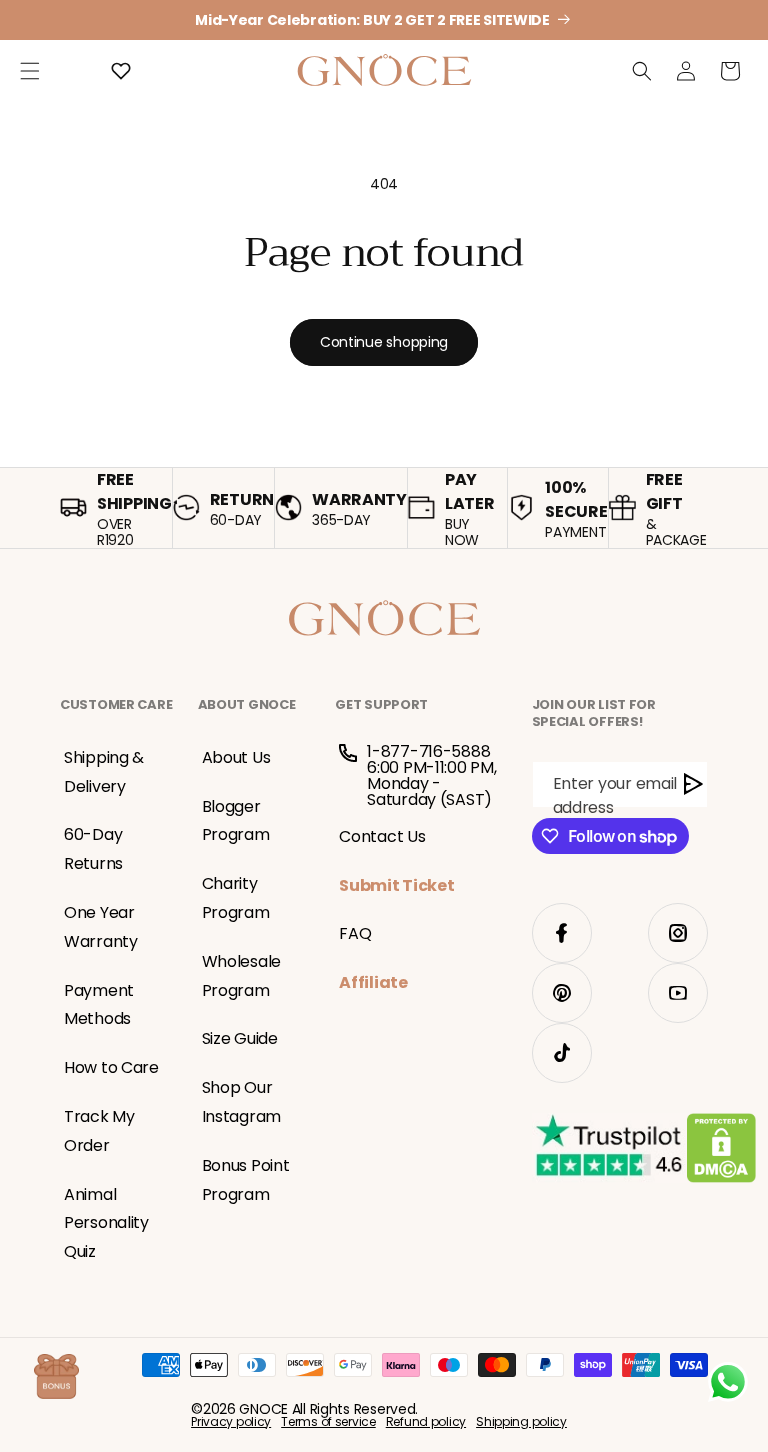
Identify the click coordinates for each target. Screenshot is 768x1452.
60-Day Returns (93, 849)
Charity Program (236, 898)
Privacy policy (231, 1422)
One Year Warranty (101, 927)
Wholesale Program (241, 976)
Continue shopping (384, 342)
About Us (236, 757)
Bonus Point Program (246, 1180)
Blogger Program (236, 821)
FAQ (355, 933)
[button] (30, 71)
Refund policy (426, 1422)
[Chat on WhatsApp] (728, 1382)
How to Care (111, 1067)
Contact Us (382, 836)
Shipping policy (521, 1422)
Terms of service (328, 1422)
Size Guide (240, 1038)
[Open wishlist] (121, 71)
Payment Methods (99, 1005)
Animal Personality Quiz (106, 1223)
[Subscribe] (694, 784)
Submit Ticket (396, 885)
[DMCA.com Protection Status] (721, 1152)
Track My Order (99, 1131)
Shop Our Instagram (241, 1102)
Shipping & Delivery (104, 772)
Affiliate (373, 982)
